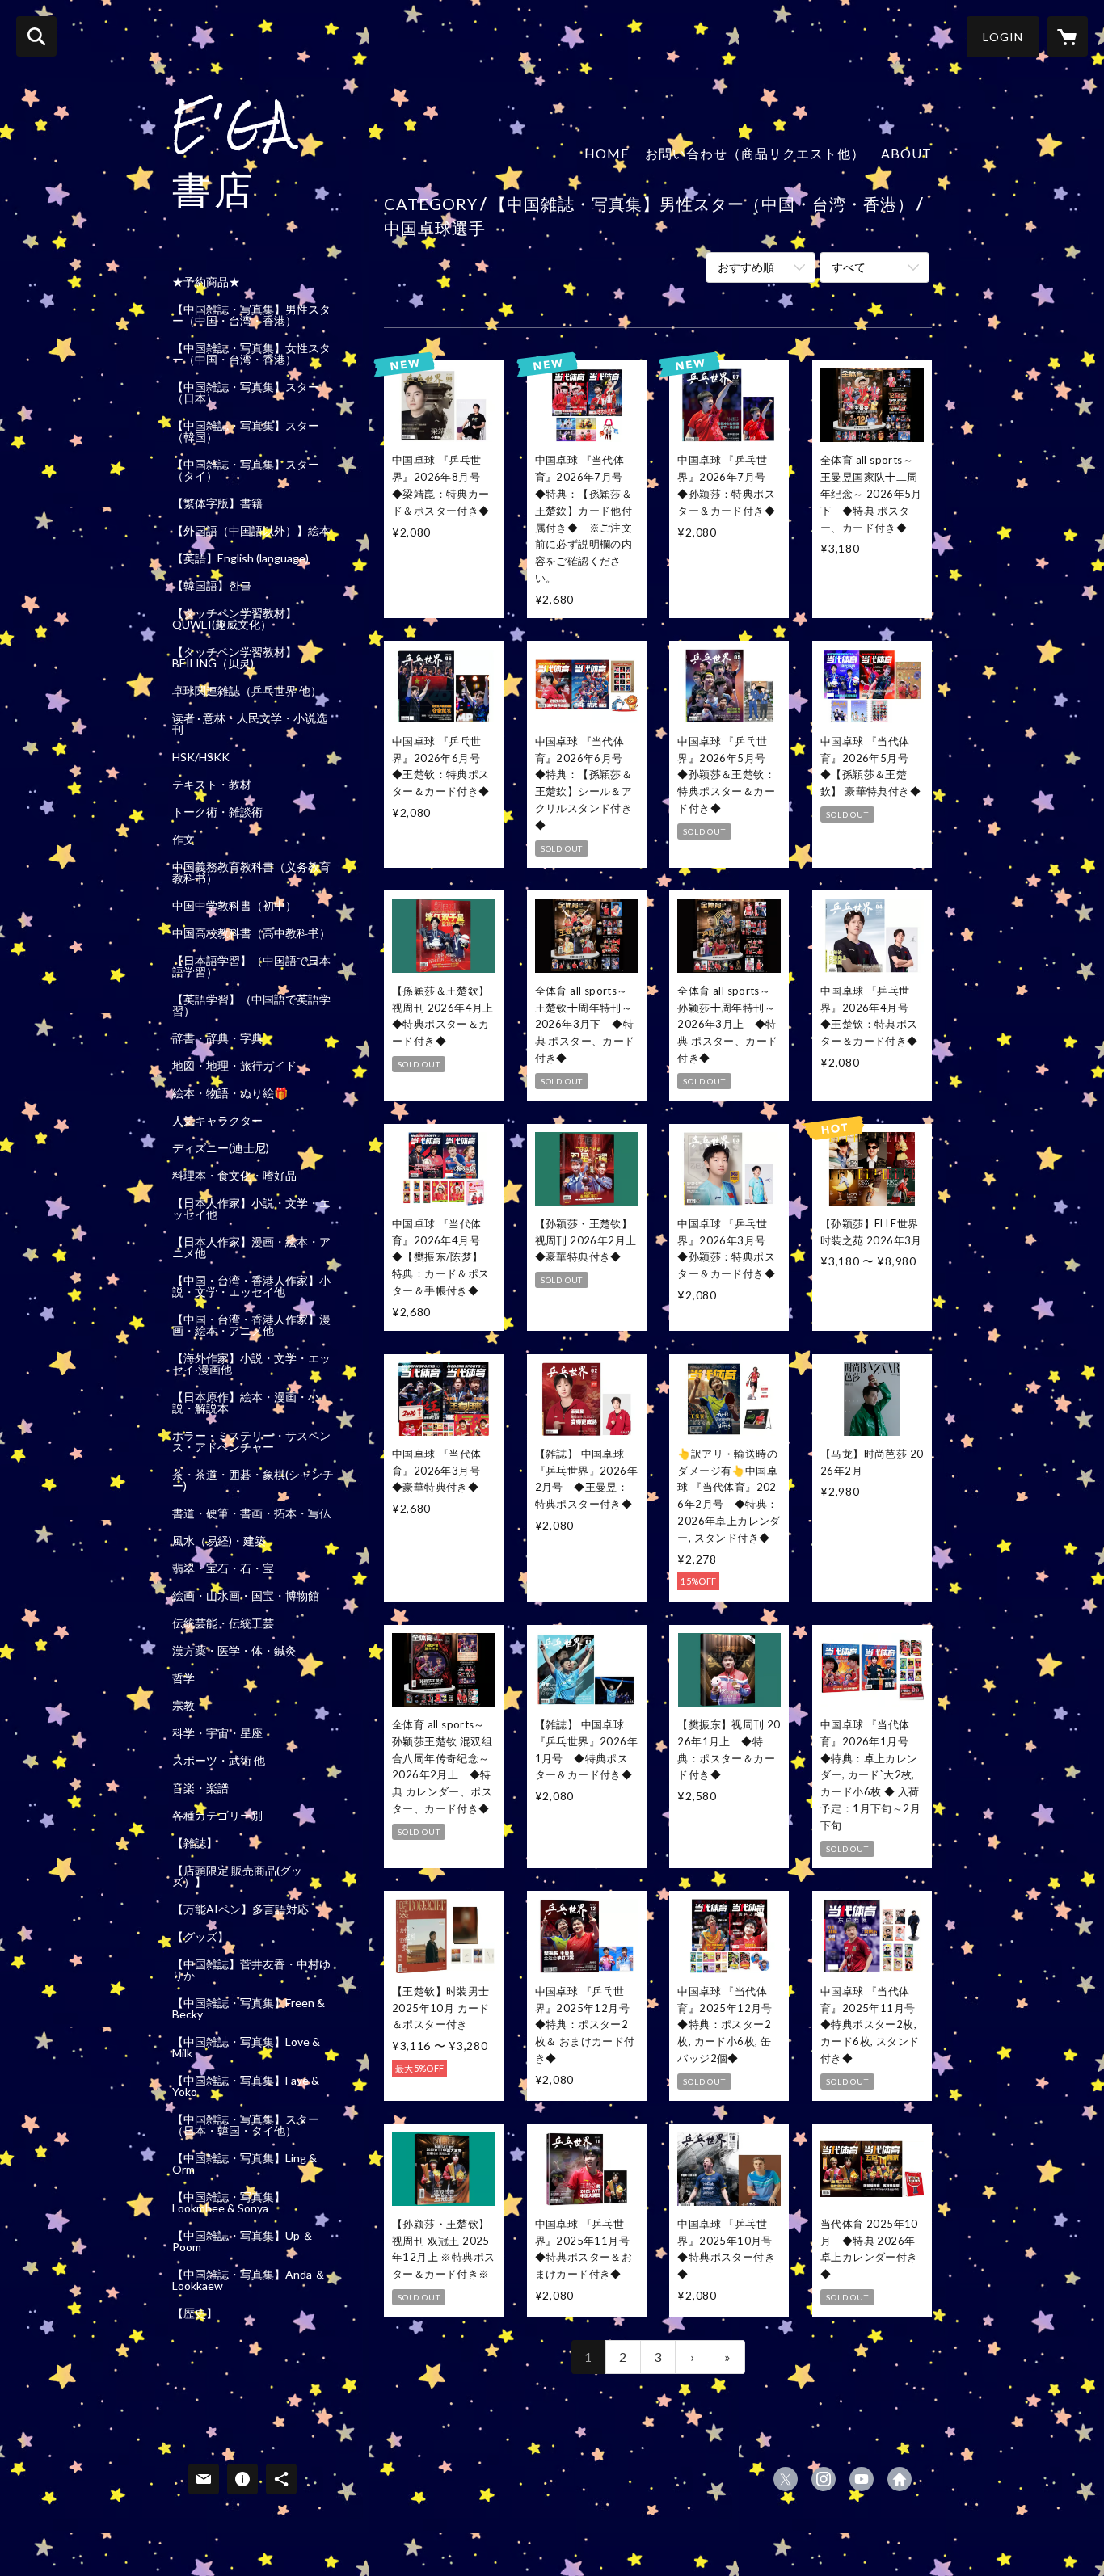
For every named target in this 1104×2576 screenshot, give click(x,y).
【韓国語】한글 (212, 586)
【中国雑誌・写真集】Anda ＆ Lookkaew (249, 2280)
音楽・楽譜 (200, 1788)
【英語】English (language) (240, 558)
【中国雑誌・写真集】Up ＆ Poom (243, 2241)
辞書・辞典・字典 (217, 1038)
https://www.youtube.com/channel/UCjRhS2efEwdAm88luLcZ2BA (862, 2479)
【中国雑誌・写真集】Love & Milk (246, 2048)
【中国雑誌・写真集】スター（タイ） (246, 470)
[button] (1003, 37)
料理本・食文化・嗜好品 (234, 1176)
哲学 (183, 1678)
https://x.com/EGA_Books (786, 2479)
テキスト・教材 (212, 785)
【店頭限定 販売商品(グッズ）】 (237, 1876)
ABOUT (906, 153)
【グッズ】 (200, 1937)
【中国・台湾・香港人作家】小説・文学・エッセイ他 (251, 1286)
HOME (607, 153)
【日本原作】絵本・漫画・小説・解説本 (246, 1403)
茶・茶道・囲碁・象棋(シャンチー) (253, 1480)
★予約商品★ (206, 282)
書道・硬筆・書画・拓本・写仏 (251, 1513)
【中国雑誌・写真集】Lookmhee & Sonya (229, 2203)
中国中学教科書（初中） (234, 906)
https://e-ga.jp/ (900, 2479)
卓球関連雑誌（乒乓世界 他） (247, 691)
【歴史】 (195, 2313)
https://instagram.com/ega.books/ (824, 2479)
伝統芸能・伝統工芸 (223, 1623)
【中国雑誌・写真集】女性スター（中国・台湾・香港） (251, 354)
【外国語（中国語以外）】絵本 (251, 531)
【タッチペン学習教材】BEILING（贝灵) (234, 658)
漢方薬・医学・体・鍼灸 (234, 1651)
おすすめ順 (746, 267)
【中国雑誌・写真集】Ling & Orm (244, 2164)
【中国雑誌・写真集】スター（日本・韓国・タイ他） (246, 2125)
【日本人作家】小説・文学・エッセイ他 (251, 1209)
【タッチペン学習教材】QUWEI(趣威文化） (234, 619)
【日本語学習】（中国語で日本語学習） (251, 966)
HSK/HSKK (201, 757)
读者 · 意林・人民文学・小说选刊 (250, 724)
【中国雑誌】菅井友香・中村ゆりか (251, 1970)
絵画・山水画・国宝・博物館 (246, 1596)
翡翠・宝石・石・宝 (223, 1568)
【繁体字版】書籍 (217, 503)
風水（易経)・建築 (219, 1541)
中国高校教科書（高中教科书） (251, 933)
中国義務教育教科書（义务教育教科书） (251, 873)
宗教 (183, 1706)
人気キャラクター (217, 1121)
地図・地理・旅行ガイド (234, 1066)
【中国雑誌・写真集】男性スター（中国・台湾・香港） (251, 315)
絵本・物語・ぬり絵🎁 (230, 1093)
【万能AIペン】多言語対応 (240, 1909)
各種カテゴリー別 (217, 1816)
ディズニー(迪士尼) (221, 1148)
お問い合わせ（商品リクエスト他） (755, 153)
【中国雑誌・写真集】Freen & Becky (249, 2009)
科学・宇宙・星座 (217, 1733)
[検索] (36, 36)
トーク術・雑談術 (217, 812)
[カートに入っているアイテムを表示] (1068, 36)
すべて (849, 267)
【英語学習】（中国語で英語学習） (251, 1005)
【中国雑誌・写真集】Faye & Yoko (246, 2086)
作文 (183, 840)
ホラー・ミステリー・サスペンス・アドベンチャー (251, 1442)
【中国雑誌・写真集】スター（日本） (246, 393)
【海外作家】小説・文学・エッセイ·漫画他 (251, 1364)
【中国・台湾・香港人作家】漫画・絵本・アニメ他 (251, 1325)
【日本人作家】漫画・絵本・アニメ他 (251, 1248)
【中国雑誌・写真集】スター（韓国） (246, 431)
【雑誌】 (195, 1843)
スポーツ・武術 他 (219, 1761)
